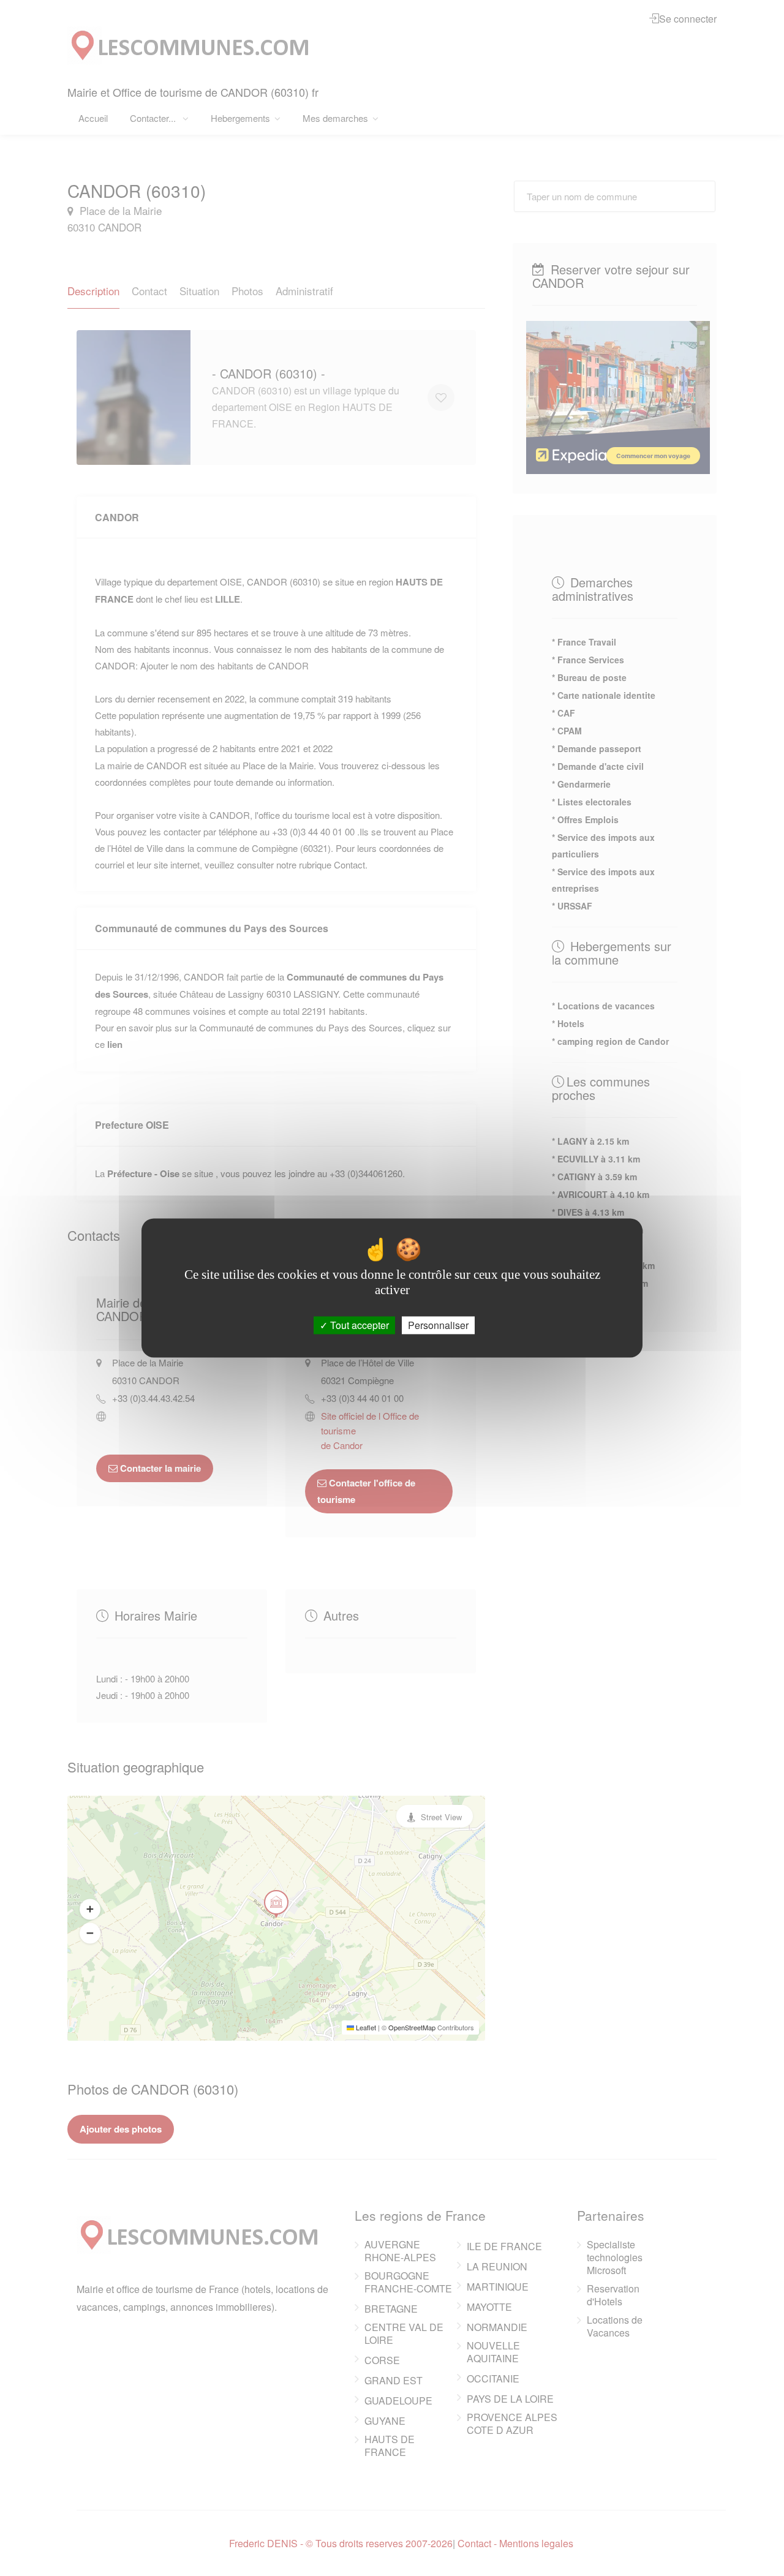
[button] (90, 1909)
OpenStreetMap (412, 2027)
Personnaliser (438, 1325)
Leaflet (365, 2027)
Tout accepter (358, 1325)
